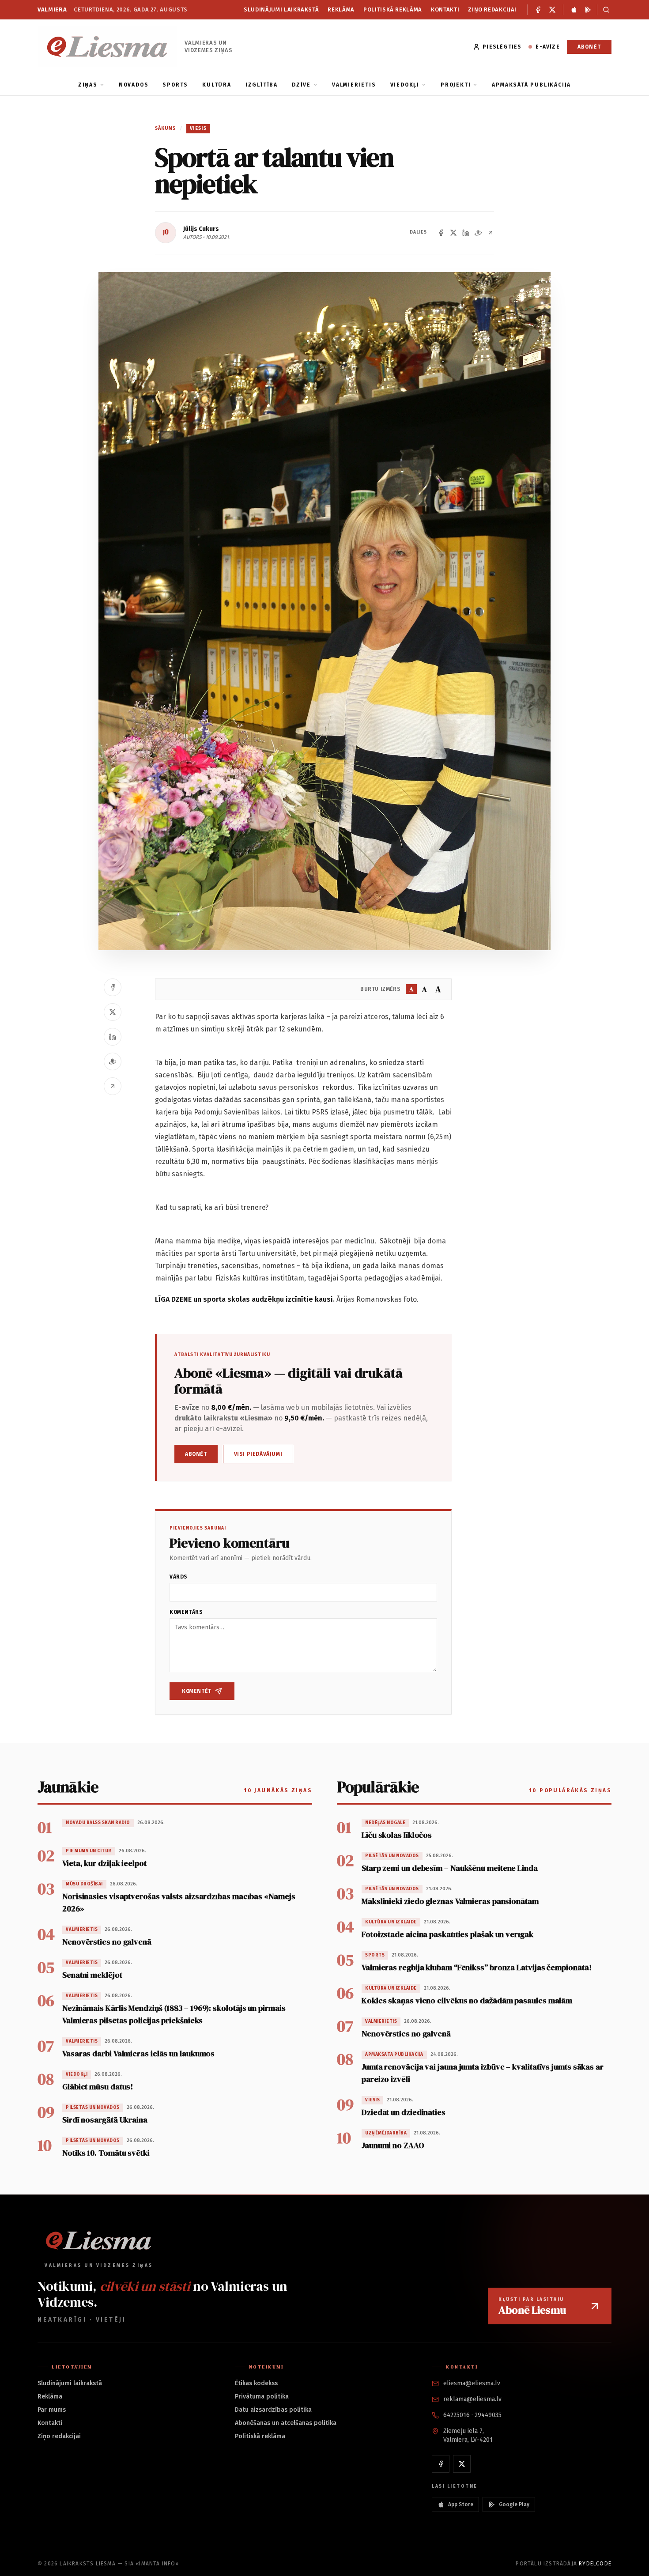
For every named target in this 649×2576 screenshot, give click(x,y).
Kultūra (217, 85)
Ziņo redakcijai (492, 9)
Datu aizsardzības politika (273, 2410)
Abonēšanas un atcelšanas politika (286, 2423)
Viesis (198, 128)
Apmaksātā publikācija (531, 85)
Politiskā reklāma (393, 9)
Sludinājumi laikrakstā (281, 9)
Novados (134, 85)
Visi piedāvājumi (258, 1454)
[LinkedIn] (466, 233)
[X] (552, 10)
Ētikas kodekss (256, 2383)
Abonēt (589, 47)
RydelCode (595, 2564)
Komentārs (186, 1612)
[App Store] (574, 10)
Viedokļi (405, 85)
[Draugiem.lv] (478, 233)
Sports (175, 85)
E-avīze (547, 47)
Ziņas (88, 85)
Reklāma (341, 9)
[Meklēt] (604, 10)
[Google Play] (588, 10)
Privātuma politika (262, 2397)
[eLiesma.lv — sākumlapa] (108, 47)
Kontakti (445, 9)
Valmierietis (354, 85)
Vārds (179, 1577)
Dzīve (301, 85)
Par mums (52, 2410)
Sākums (166, 128)
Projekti (456, 85)
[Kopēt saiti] (491, 233)
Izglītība (262, 85)
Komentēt (197, 1691)
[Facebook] (538, 10)
